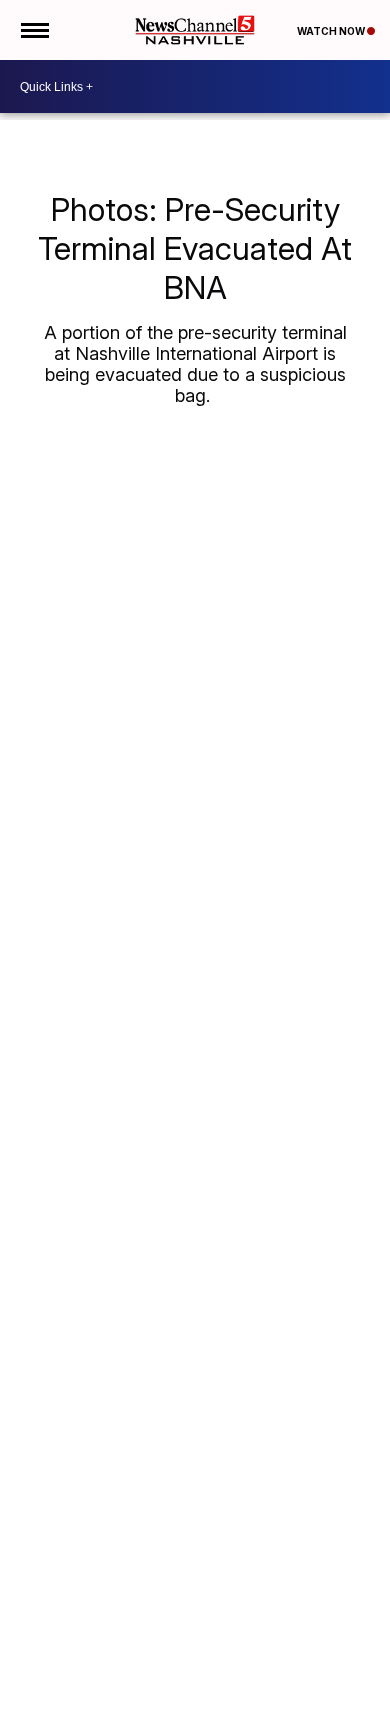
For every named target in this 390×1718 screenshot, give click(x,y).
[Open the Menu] (33, 30)
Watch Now (332, 31)
